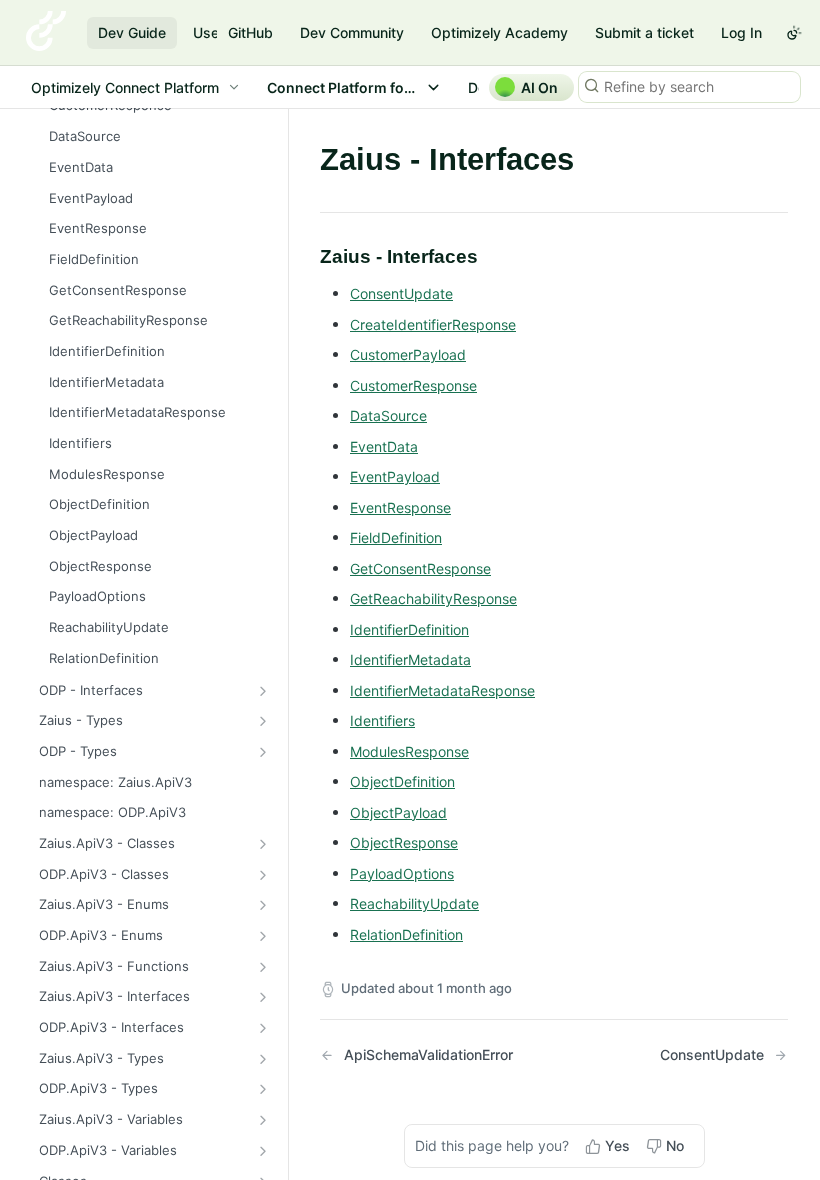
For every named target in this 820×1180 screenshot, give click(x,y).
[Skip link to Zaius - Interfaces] (306, 256)
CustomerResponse (413, 385)
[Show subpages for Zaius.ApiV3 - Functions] (263, 967)
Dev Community (352, 32)
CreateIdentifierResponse (433, 324)
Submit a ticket (644, 32)
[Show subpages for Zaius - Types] (263, 721)
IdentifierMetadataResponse (442, 690)
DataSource (388, 415)
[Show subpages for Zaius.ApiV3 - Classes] (263, 844)
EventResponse (400, 507)
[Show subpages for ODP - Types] (263, 752)
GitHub (250, 32)
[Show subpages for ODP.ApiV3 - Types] (263, 1089)
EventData (384, 446)
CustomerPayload (408, 354)
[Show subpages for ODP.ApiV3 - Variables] (263, 1151)
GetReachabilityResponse (433, 598)
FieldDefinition (396, 537)
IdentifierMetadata (410, 659)
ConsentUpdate (401, 293)
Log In (741, 32)
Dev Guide (132, 32)
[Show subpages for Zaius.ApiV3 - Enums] (263, 905)
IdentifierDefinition (409, 629)
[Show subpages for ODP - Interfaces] (263, 691)
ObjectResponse (404, 842)
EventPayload (395, 476)
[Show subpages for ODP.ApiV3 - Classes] (263, 875)
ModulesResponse (409, 751)
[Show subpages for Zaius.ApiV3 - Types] (263, 1059)
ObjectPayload (398, 812)
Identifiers (382, 720)
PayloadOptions (402, 873)
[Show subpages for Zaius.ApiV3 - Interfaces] (263, 997)
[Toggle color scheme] (794, 33)
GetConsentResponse (420, 568)
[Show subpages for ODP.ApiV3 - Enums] (263, 936)
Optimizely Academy (499, 32)
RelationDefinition (406, 934)
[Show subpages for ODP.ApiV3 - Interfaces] (263, 1028)
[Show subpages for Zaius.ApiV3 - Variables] (263, 1120)
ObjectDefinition (402, 781)
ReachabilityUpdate (414, 903)
